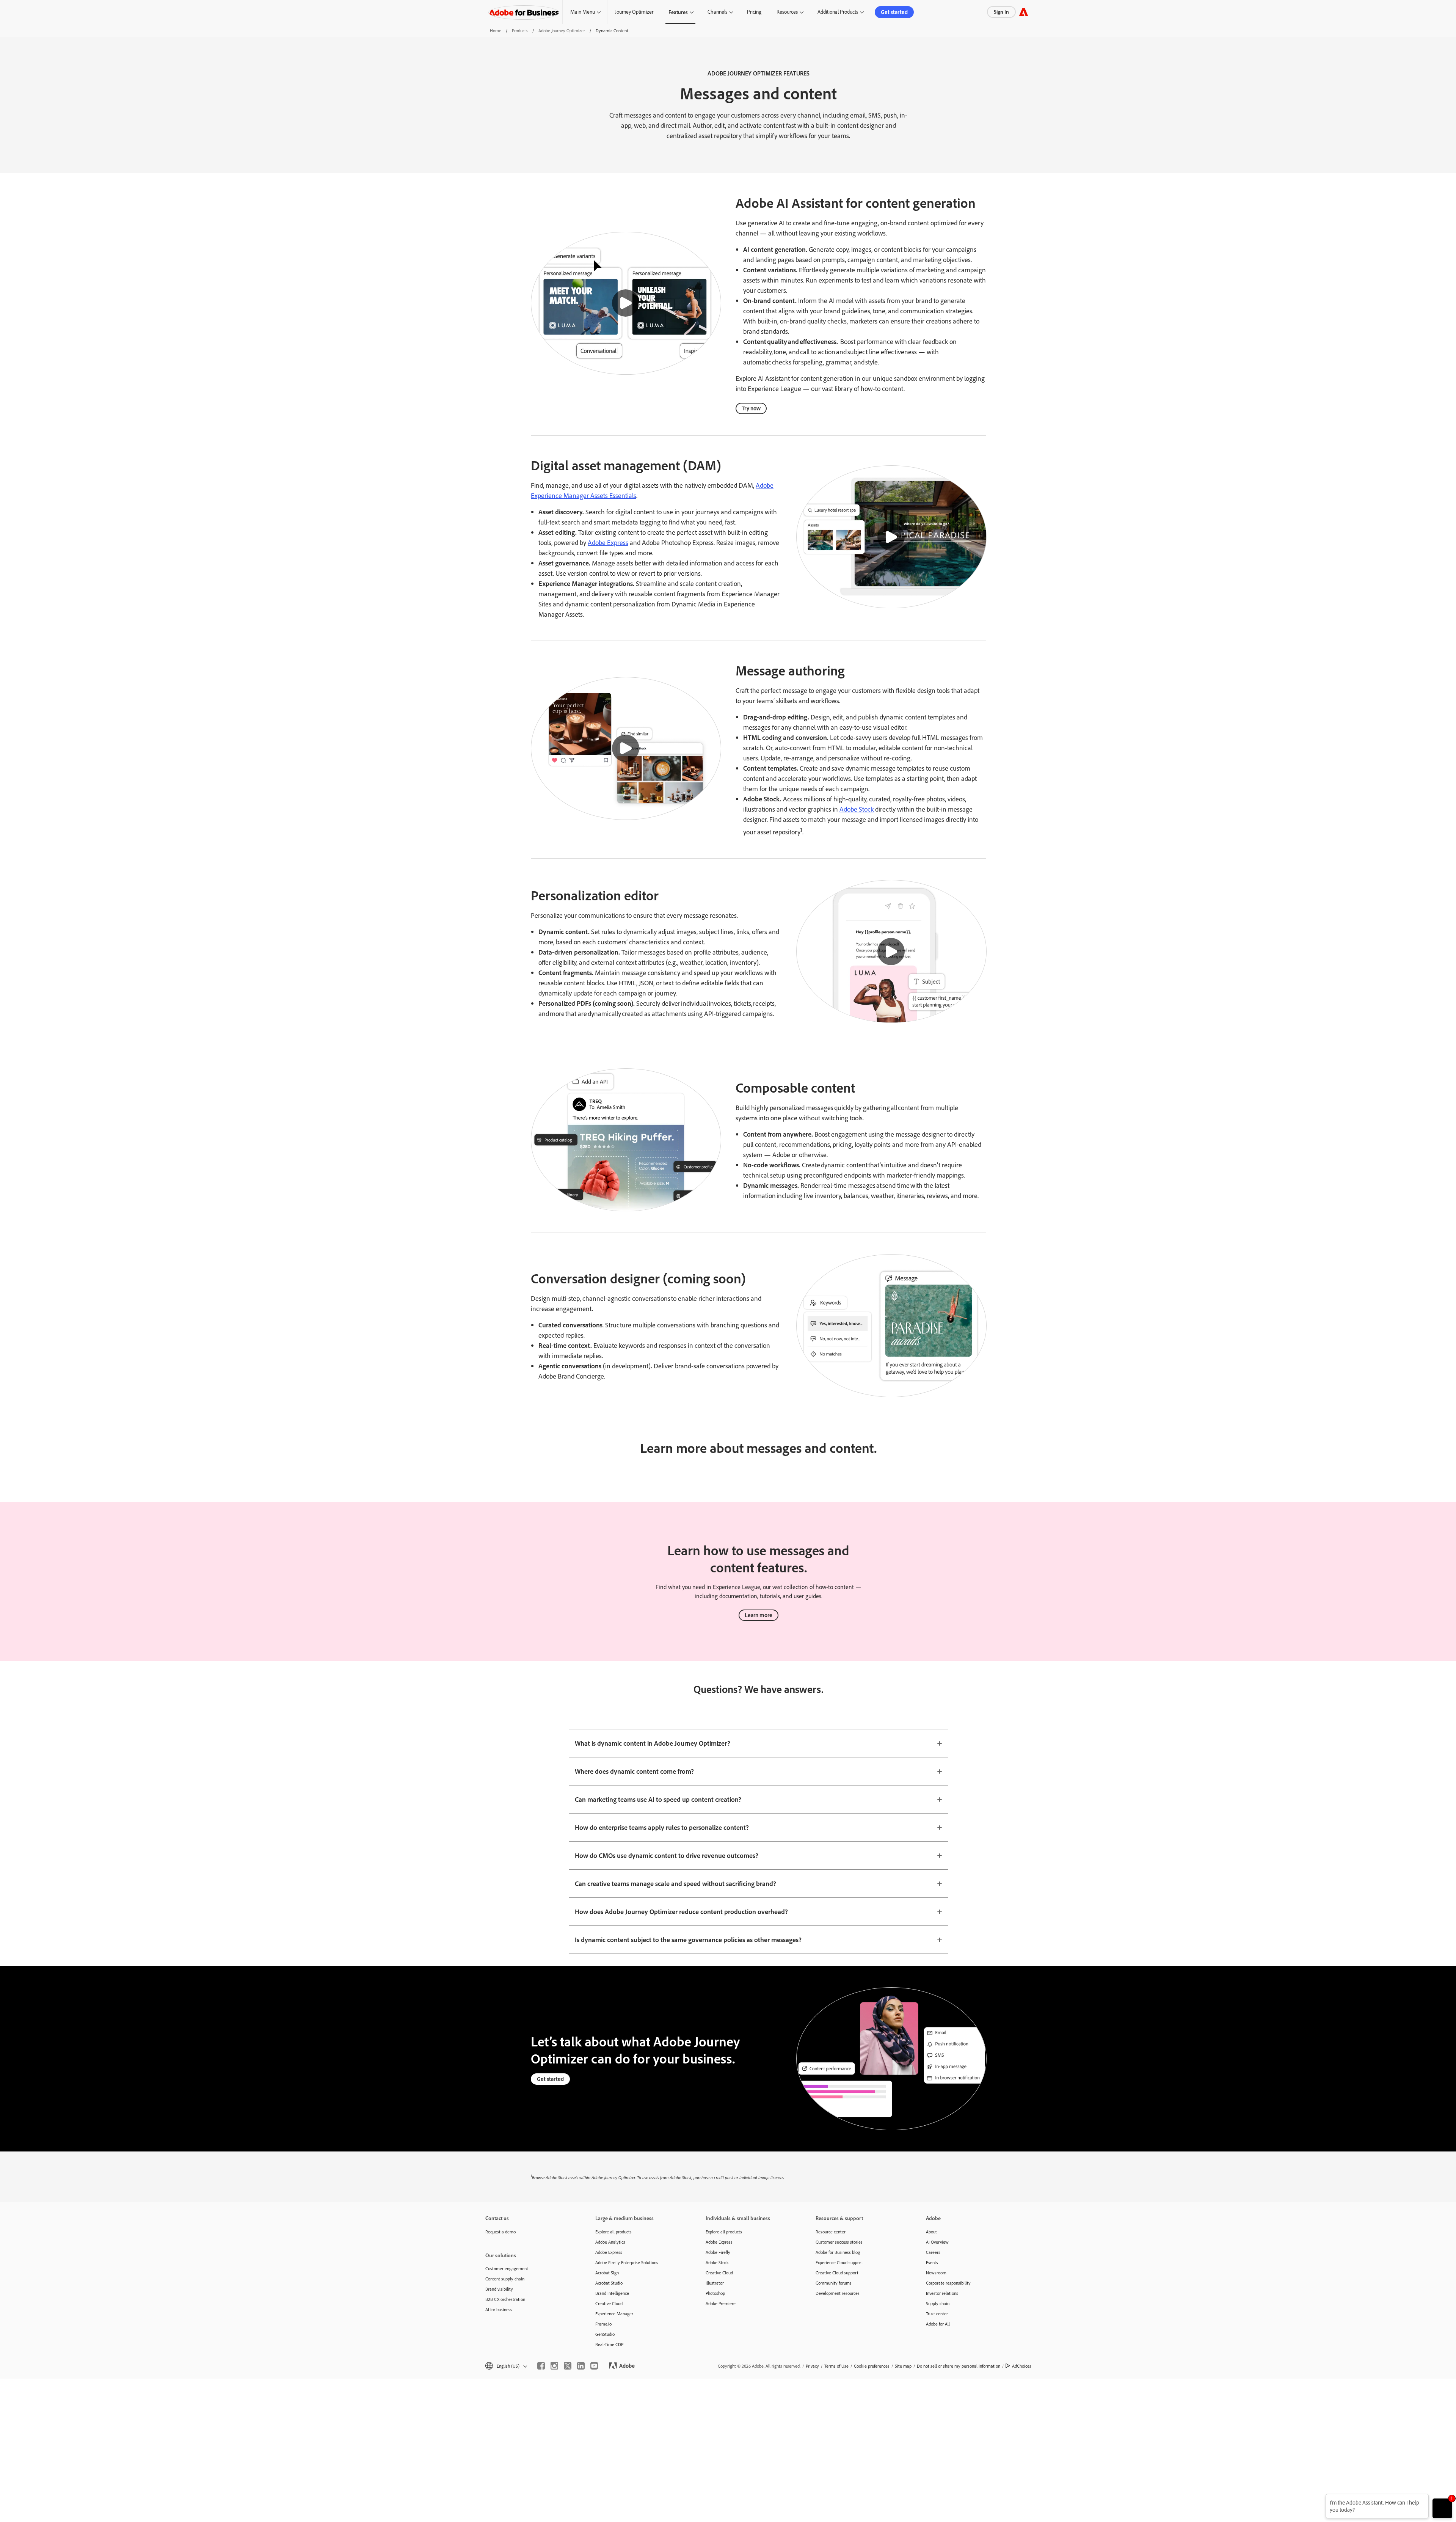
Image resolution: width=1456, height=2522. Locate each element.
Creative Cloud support (837, 2273)
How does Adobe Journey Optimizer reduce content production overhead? (681, 1911)
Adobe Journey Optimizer (562, 31)
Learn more (759, 1615)
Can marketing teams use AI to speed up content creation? (658, 1799)
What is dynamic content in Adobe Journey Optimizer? (653, 1743)
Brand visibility (499, 2289)
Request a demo (500, 2232)
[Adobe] (1024, 12)
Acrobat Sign (607, 2273)
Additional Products (838, 12)
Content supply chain (505, 2279)
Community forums (834, 2283)
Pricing (754, 12)
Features (678, 12)
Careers (933, 2252)
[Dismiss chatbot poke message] (1320, 2499)
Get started (894, 12)
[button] (626, 303)
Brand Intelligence (612, 2293)
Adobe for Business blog (838, 2252)
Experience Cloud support (839, 2262)
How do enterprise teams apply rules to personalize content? (662, 1827)
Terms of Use (836, 2366)
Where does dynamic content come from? (634, 1771)
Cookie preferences (872, 2366)
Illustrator (715, 2283)
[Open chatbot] (1442, 2508)
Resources (787, 12)
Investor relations (942, 2293)
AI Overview (937, 2242)
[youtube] (594, 2366)
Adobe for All (938, 2324)
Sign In (1001, 12)
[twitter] (568, 2366)
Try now (751, 408)
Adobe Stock (857, 809)
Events (932, 2262)
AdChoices (1022, 2366)
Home (496, 31)
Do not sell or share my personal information (959, 2366)
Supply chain (938, 2303)
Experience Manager (614, 2314)
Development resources (838, 2293)
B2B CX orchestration (505, 2299)
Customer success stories (839, 2242)
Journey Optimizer (634, 12)
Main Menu (583, 12)
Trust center (937, 2314)
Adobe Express (608, 543)
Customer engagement (507, 2268)
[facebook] (541, 2366)
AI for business (499, 2309)
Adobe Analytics (610, 2242)
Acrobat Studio (609, 2283)
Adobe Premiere (721, 2303)
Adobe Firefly (718, 2252)
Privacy (812, 2366)
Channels (717, 12)
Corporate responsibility (948, 2283)
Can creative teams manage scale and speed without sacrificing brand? (675, 1883)
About (931, 2232)
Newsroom (936, 2273)
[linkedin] (581, 2366)
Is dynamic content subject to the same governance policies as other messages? (688, 1939)
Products (520, 31)
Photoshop (715, 2293)
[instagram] (554, 2366)
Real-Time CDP (609, 2344)
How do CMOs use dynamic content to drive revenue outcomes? (667, 1855)
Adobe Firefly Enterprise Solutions (627, 2262)
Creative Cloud (609, 2303)
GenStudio (605, 2334)
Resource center (831, 2232)
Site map (903, 2366)
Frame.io (603, 2324)
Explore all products (613, 2232)
